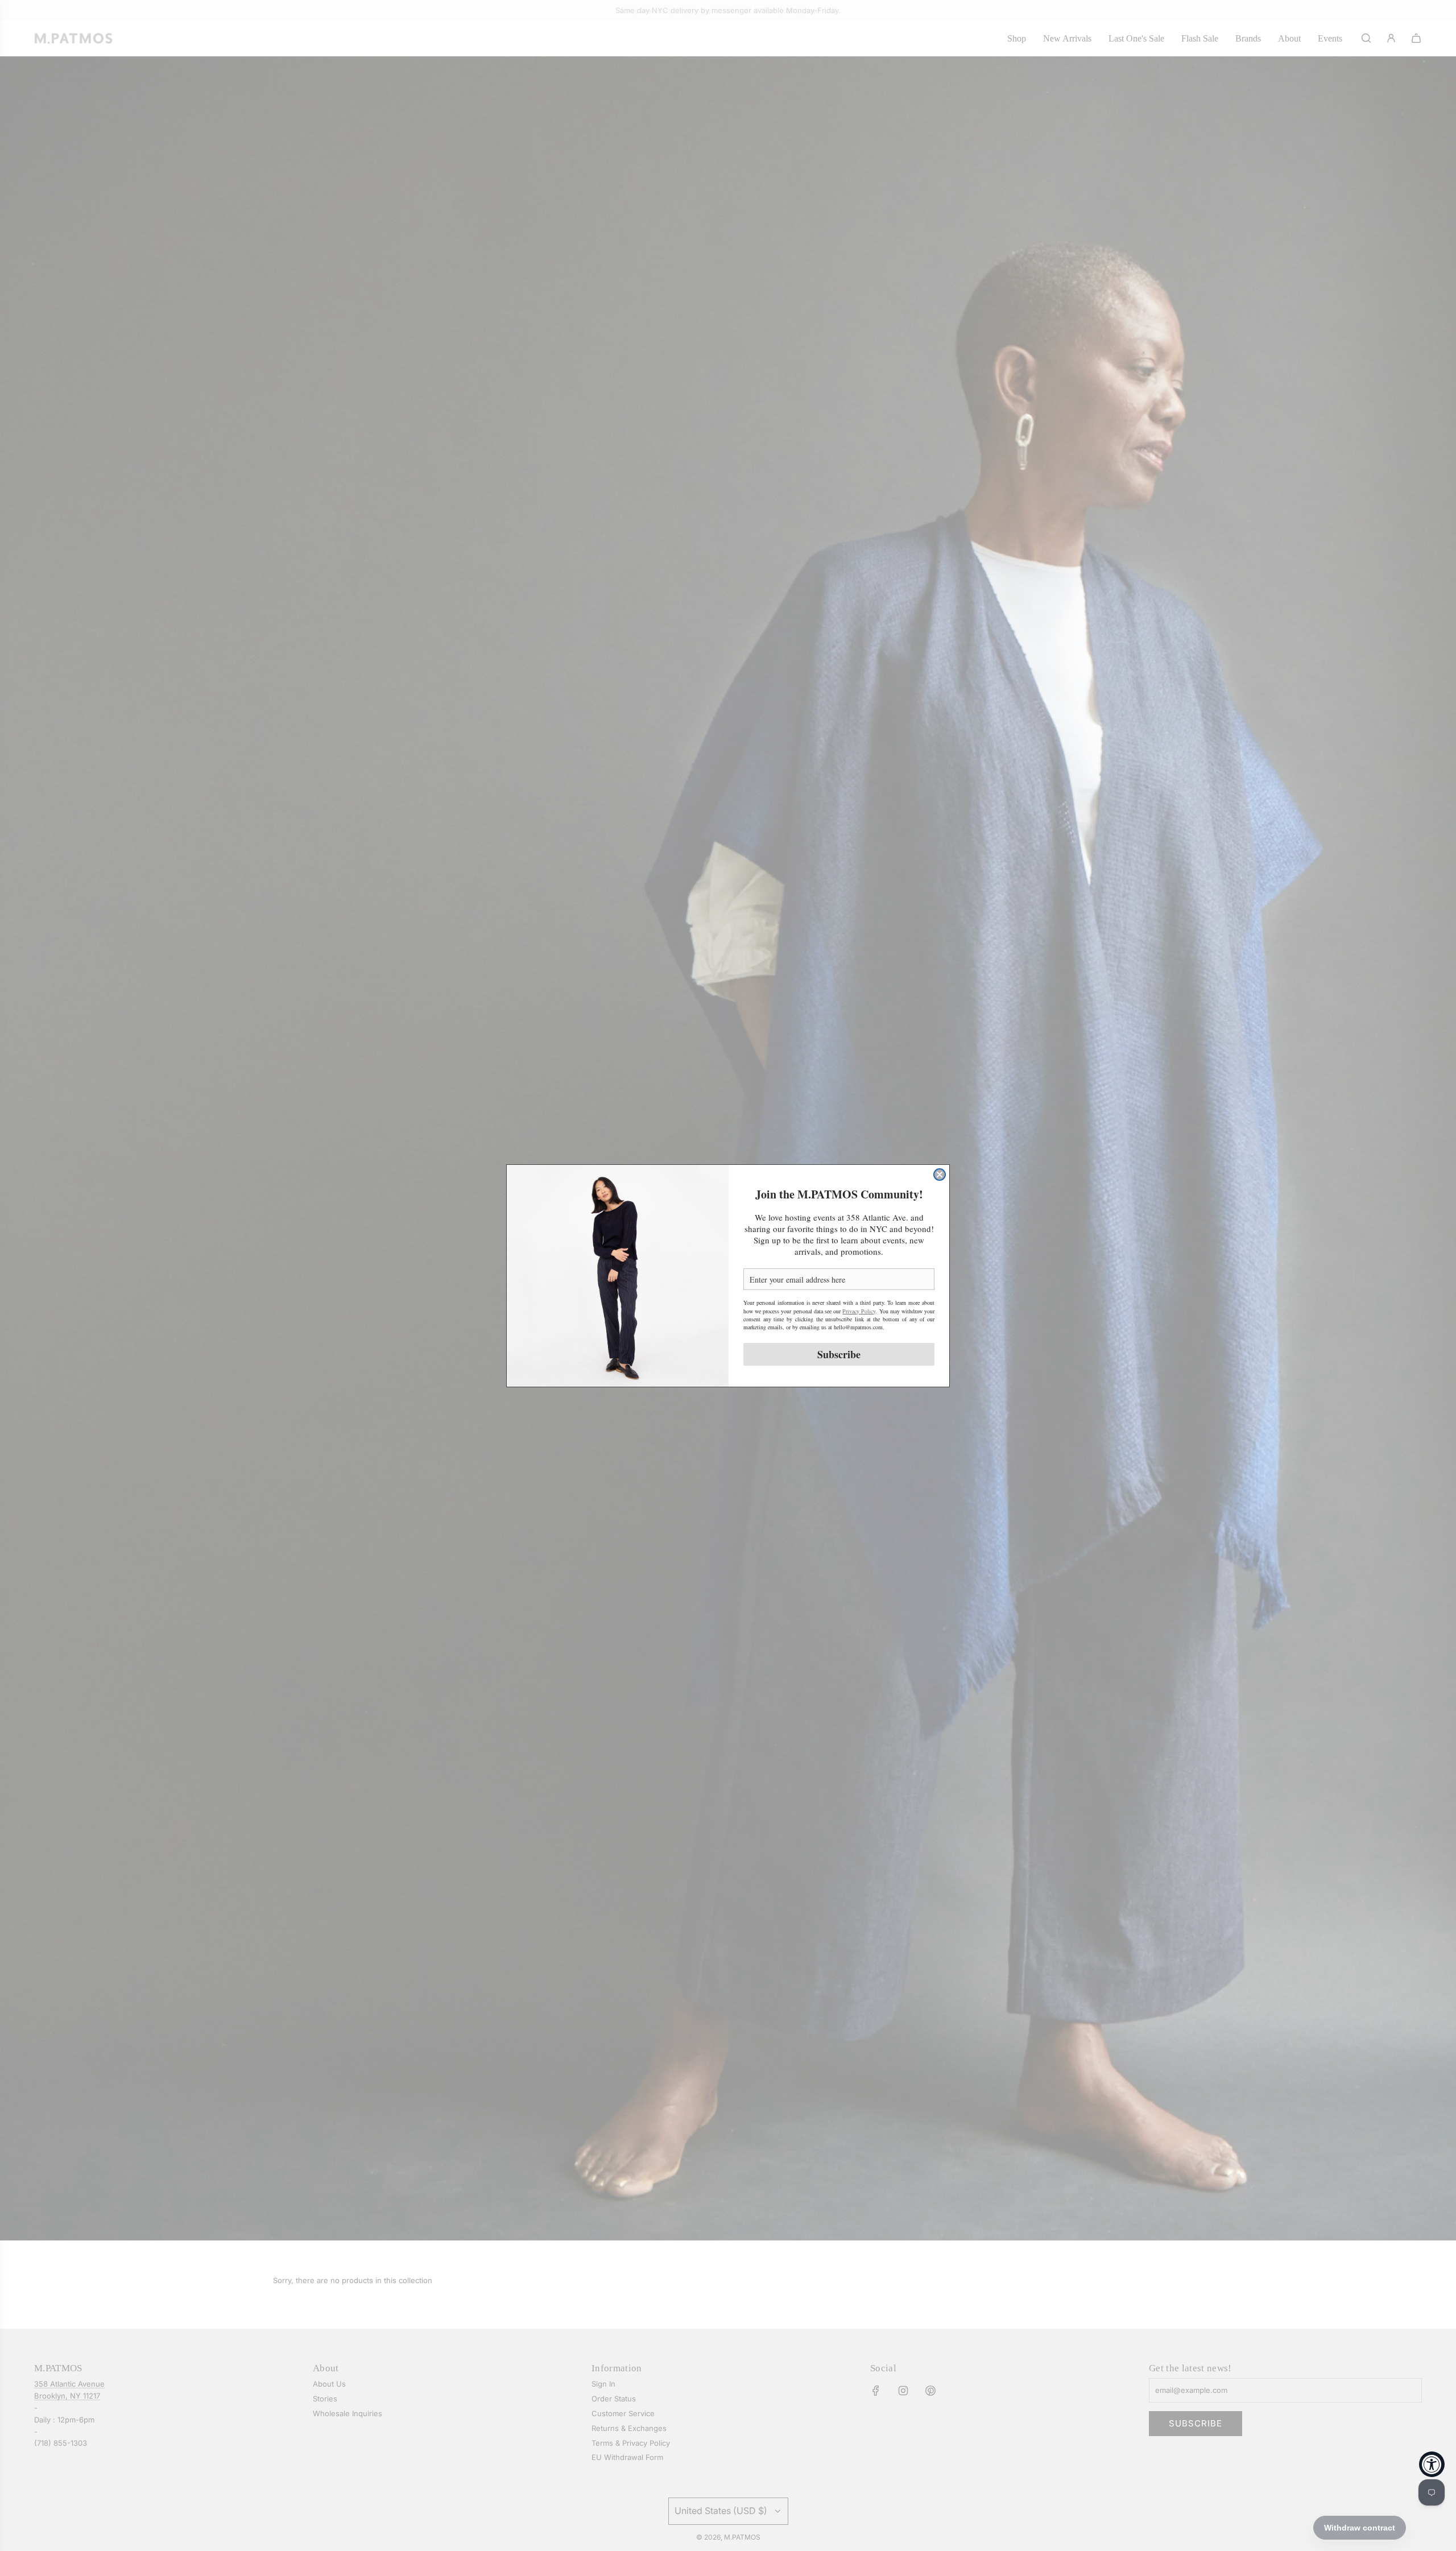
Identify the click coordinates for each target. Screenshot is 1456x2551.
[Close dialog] (940, 1175)
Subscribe (839, 1354)
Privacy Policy (859, 1310)
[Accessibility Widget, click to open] (1432, 2464)
